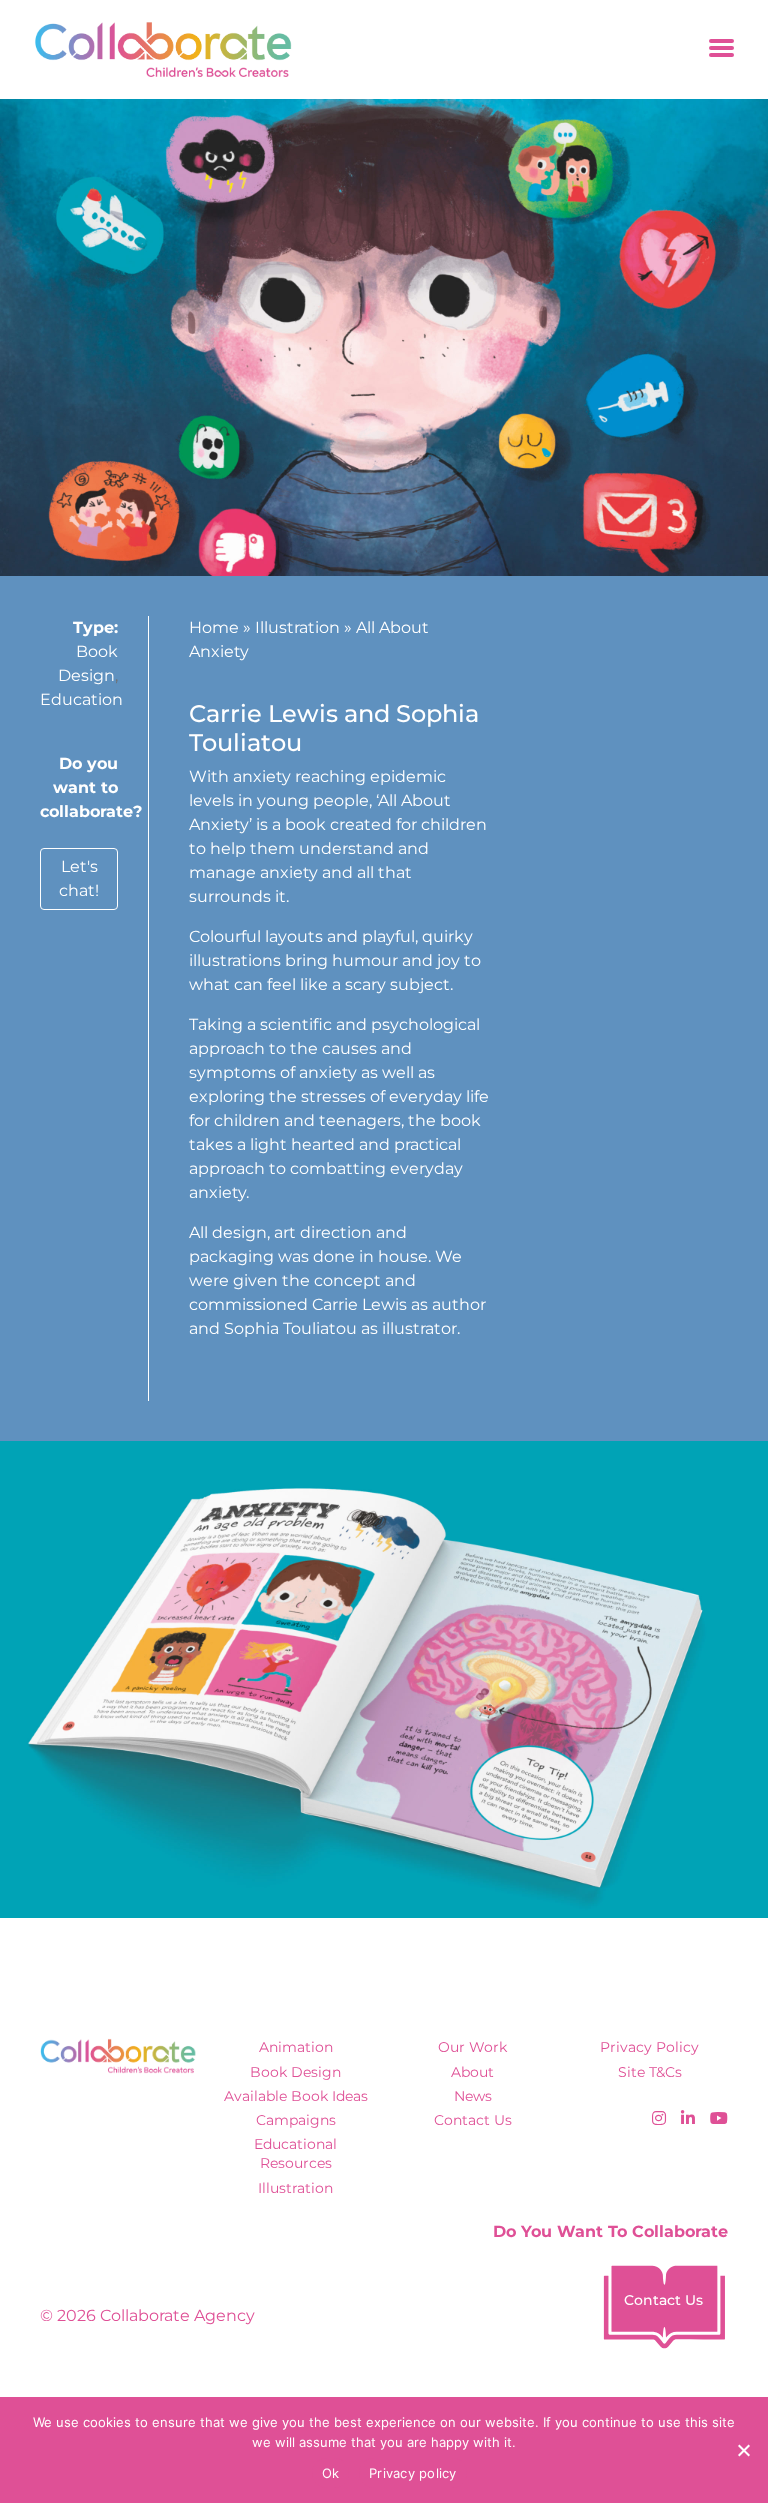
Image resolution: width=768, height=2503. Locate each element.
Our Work (472, 2047)
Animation (296, 2047)
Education (81, 699)
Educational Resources (295, 2153)
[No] (743, 2450)
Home (214, 627)
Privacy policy (413, 2473)
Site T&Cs (650, 2072)
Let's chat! (79, 878)
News (473, 2096)
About (472, 2072)
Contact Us (473, 2120)
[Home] (156, 49)
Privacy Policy (649, 2047)
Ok (331, 2473)
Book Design (295, 2072)
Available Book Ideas (296, 2096)
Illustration (297, 627)
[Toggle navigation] (721, 49)
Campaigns (296, 2120)
